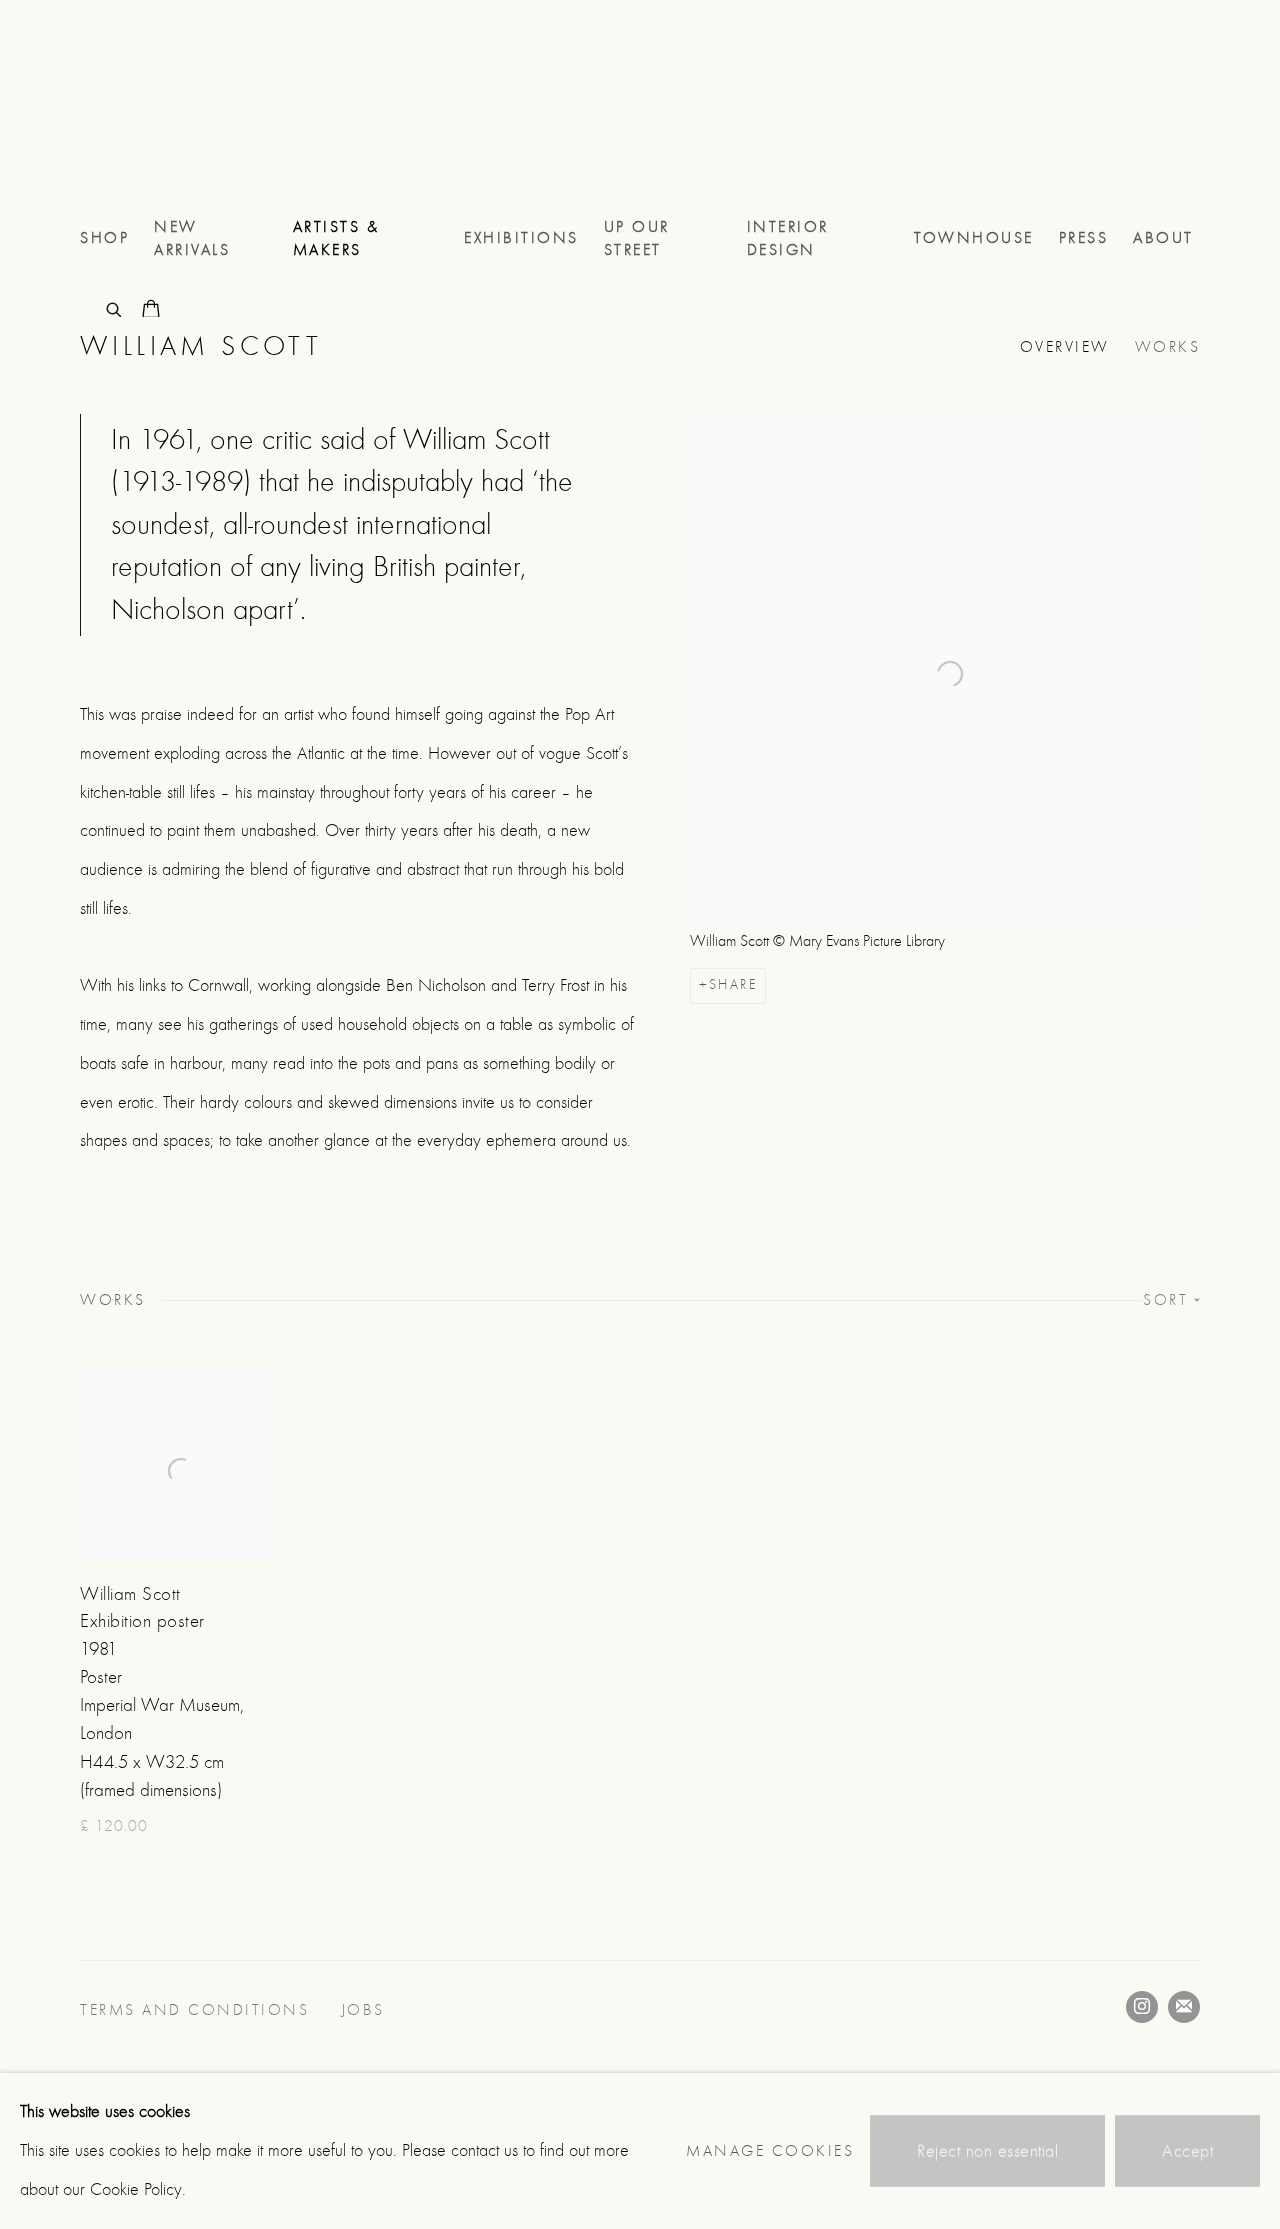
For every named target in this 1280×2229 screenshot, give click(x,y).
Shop (104, 238)
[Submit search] (115, 307)
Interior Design (788, 238)
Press (1084, 238)
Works (1168, 347)
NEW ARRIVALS (192, 238)
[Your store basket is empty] (151, 311)
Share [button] (733, 985)
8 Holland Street (160, 108)
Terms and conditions (198, 2010)
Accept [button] (1187, 2151)
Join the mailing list (1184, 2007)
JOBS (366, 2010)
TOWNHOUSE (974, 238)
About (1163, 238)
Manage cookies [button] (770, 2151)
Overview (1065, 347)
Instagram (1142, 2007)
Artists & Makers (336, 238)
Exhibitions (521, 238)
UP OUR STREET (637, 238)
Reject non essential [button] (987, 2151)
